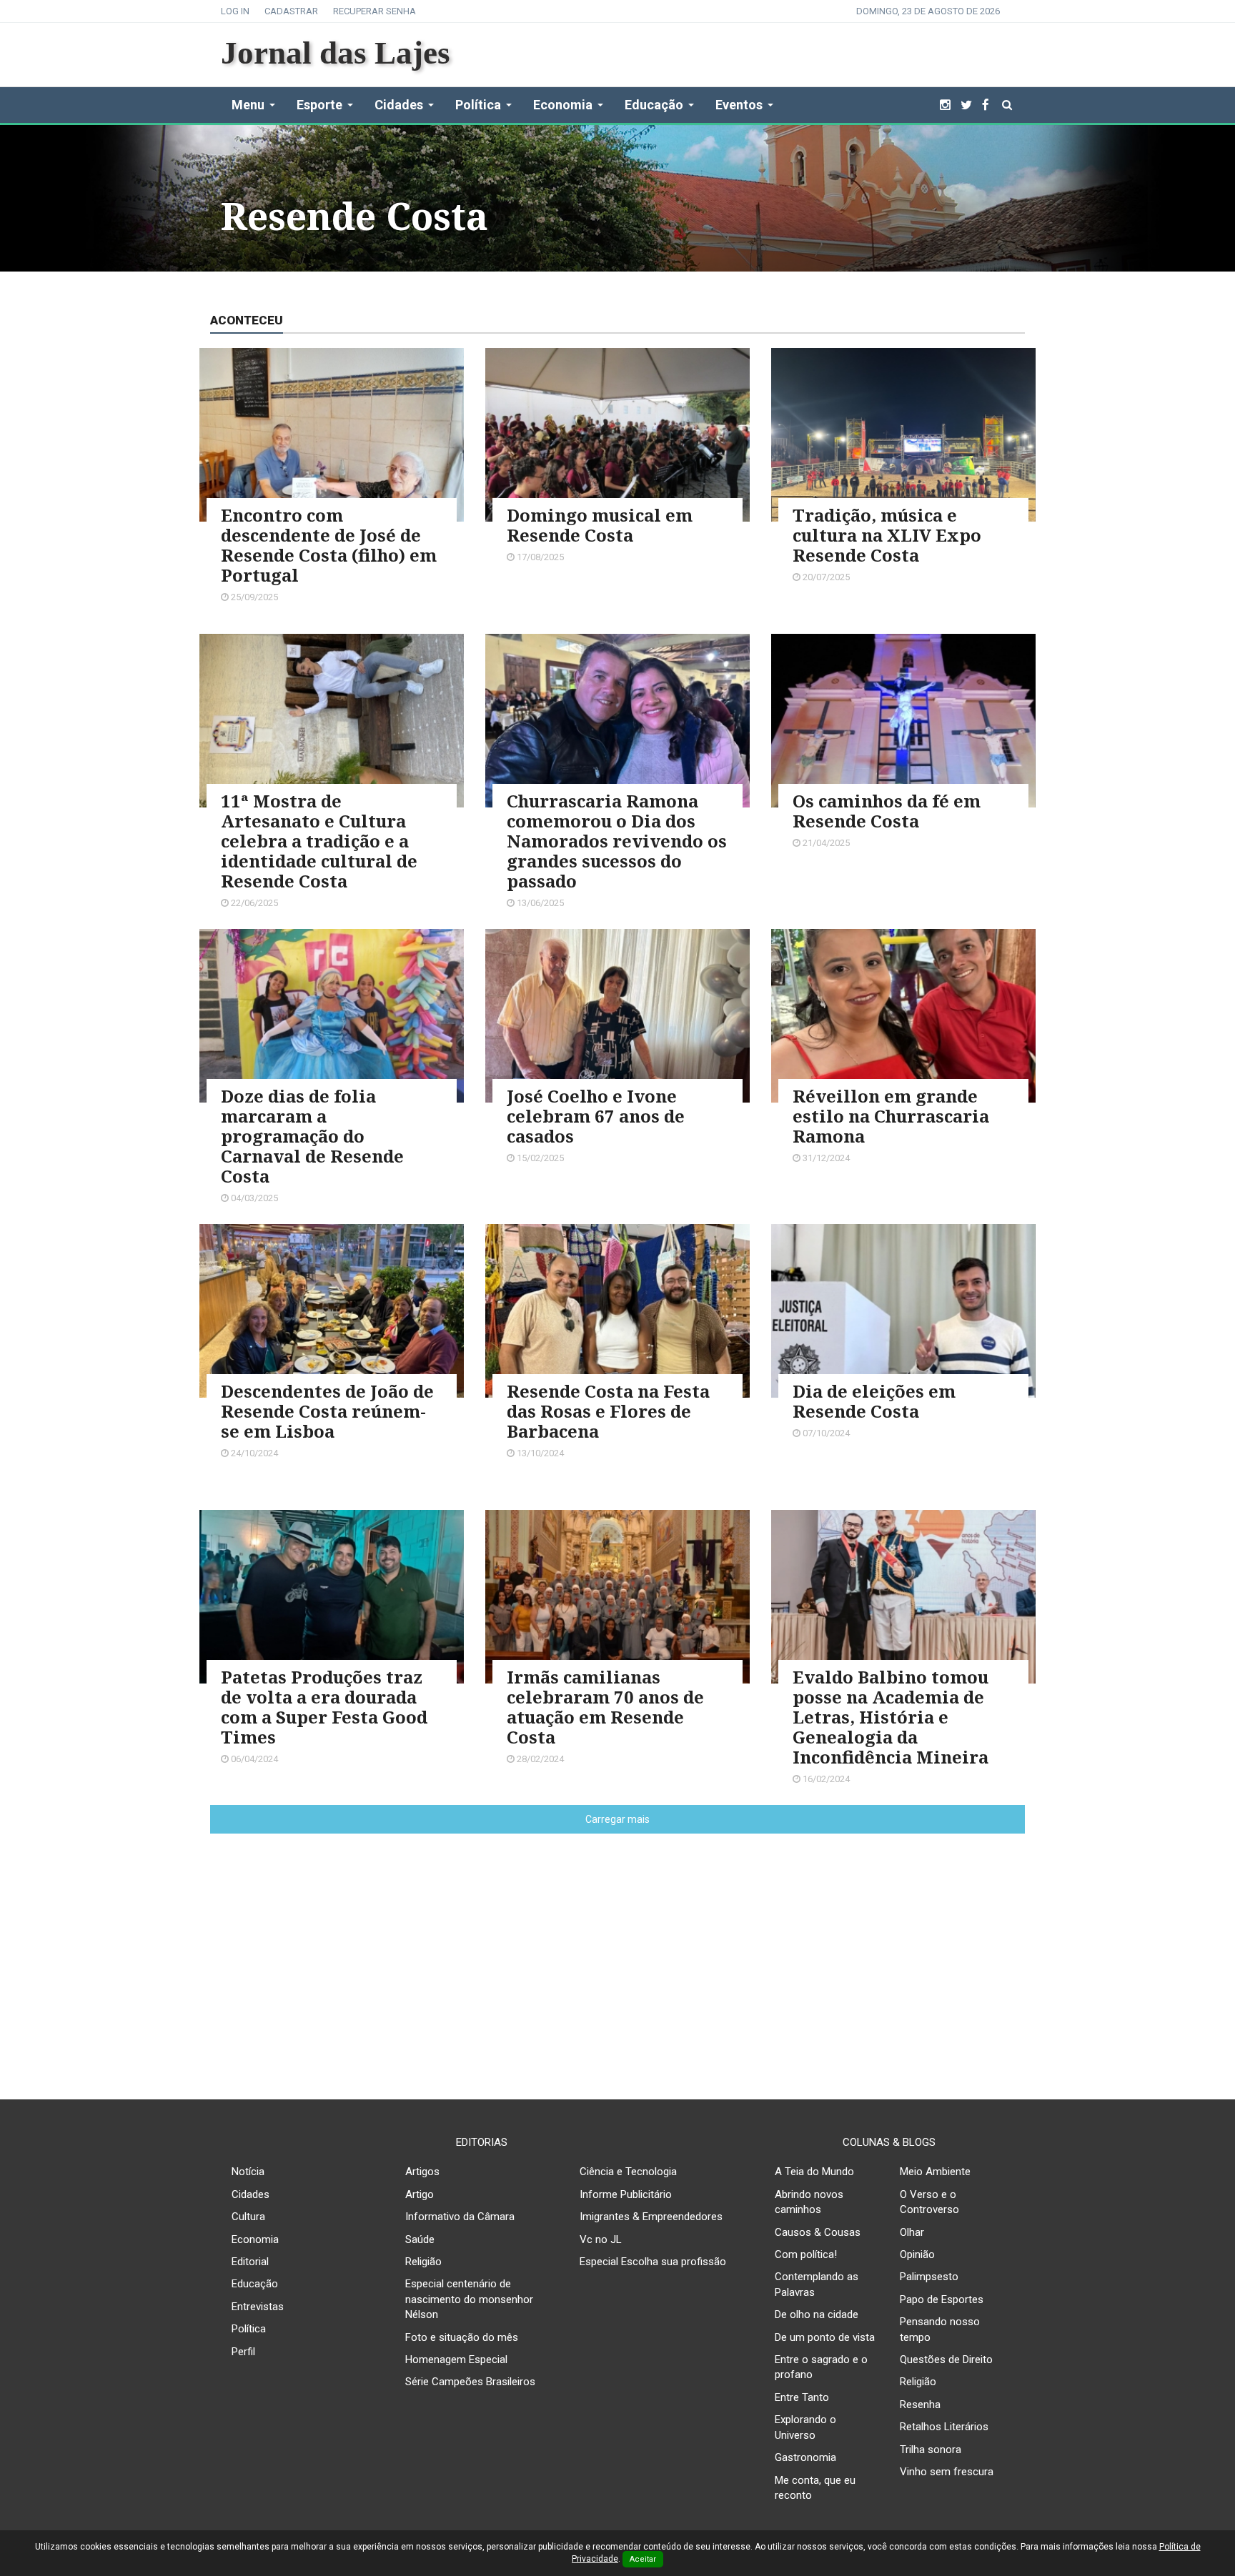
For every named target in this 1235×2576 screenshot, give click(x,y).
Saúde (420, 2239)
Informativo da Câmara (460, 2217)
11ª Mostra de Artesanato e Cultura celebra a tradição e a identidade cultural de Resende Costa (319, 841)
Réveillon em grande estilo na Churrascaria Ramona (891, 1116)
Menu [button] (248, 105)
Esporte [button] (319, 105)
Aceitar (643, 2559)
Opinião (917, 2254)
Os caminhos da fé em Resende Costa (887, 811)
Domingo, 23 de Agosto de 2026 (928, 11)
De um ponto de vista (825, 2337)
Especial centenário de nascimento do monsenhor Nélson (469, 2299)
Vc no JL (601, 2239)
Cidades (251, 2194)
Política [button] (478, 105)
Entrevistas (258, 2307)
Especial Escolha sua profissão (653, 2262)
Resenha (920, 2405)
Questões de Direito (946, 2359)
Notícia (248, 2172)
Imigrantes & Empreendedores (651, 2217)
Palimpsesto (929, 2277)
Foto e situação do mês (462, 2337)
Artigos (422, 2172)
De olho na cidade (817, 2314)
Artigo (420, 2194)
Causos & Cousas (818, 2232)
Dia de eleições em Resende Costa (874, 1401)
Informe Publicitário (626, 2194)
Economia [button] (563, 105)
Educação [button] (654, 105)
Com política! (806, 2254)
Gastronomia (805, 2457)
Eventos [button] (739, 105)
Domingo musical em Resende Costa (600, 525)
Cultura (248, 2217)
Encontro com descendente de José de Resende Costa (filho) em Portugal (329, 545)
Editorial (250, 2262)
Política (249, 2329)
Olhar (912, 2232)
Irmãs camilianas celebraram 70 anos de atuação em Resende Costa (605, 1707)
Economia (255, 2239)
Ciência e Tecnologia (628, 2172)
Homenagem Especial (456, 2359)
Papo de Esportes (942, 2299)
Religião (423, 2262)
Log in (235, 11)
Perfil (243, 2352)
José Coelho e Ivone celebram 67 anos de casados (596, 1116)
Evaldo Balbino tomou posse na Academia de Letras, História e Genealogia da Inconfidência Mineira (891, 1717)
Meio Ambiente (935, 2172)
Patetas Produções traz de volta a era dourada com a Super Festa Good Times (324, 1707)
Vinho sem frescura (947, 2472)
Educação (255, 2284)
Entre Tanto (802, 2397)
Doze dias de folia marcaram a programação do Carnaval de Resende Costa (312, 1136)
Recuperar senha (375, 11)
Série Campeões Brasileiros (470, 2382)
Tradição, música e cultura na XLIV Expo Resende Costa (887, 535)
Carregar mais (617, 1819)
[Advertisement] (617, 1955)
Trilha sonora (931, 2450)
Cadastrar (291, 11)
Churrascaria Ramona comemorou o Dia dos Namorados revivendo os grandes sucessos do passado (617, 841)
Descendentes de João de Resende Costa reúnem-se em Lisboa (327, 1411)
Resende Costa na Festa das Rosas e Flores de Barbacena (608, 1411)
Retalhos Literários (944, 2427)
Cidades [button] (399, 105)
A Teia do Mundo (814, 2172)
